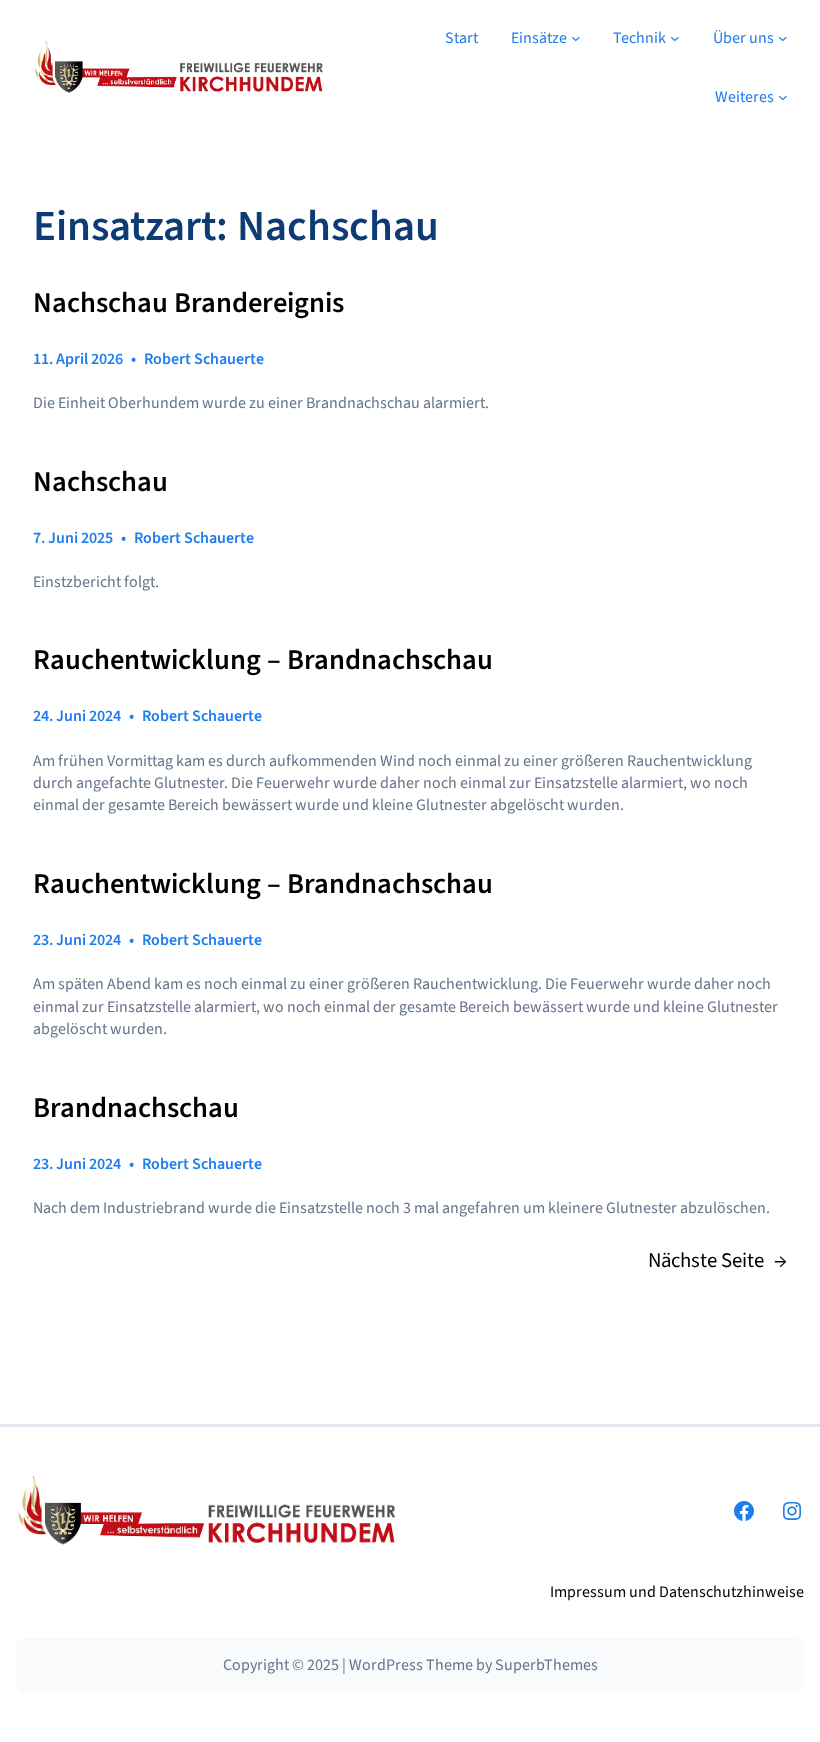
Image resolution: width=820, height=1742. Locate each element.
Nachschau (100, 482)
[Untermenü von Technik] (675, 38)
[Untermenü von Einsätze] (576, 38)
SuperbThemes (546, 1665)
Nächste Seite (717, 1261)
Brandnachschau (136, 1108)
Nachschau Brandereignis (188, 303)
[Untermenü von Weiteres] (783, 97)
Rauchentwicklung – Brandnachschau (263, 660)
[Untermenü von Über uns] (783, 38)
